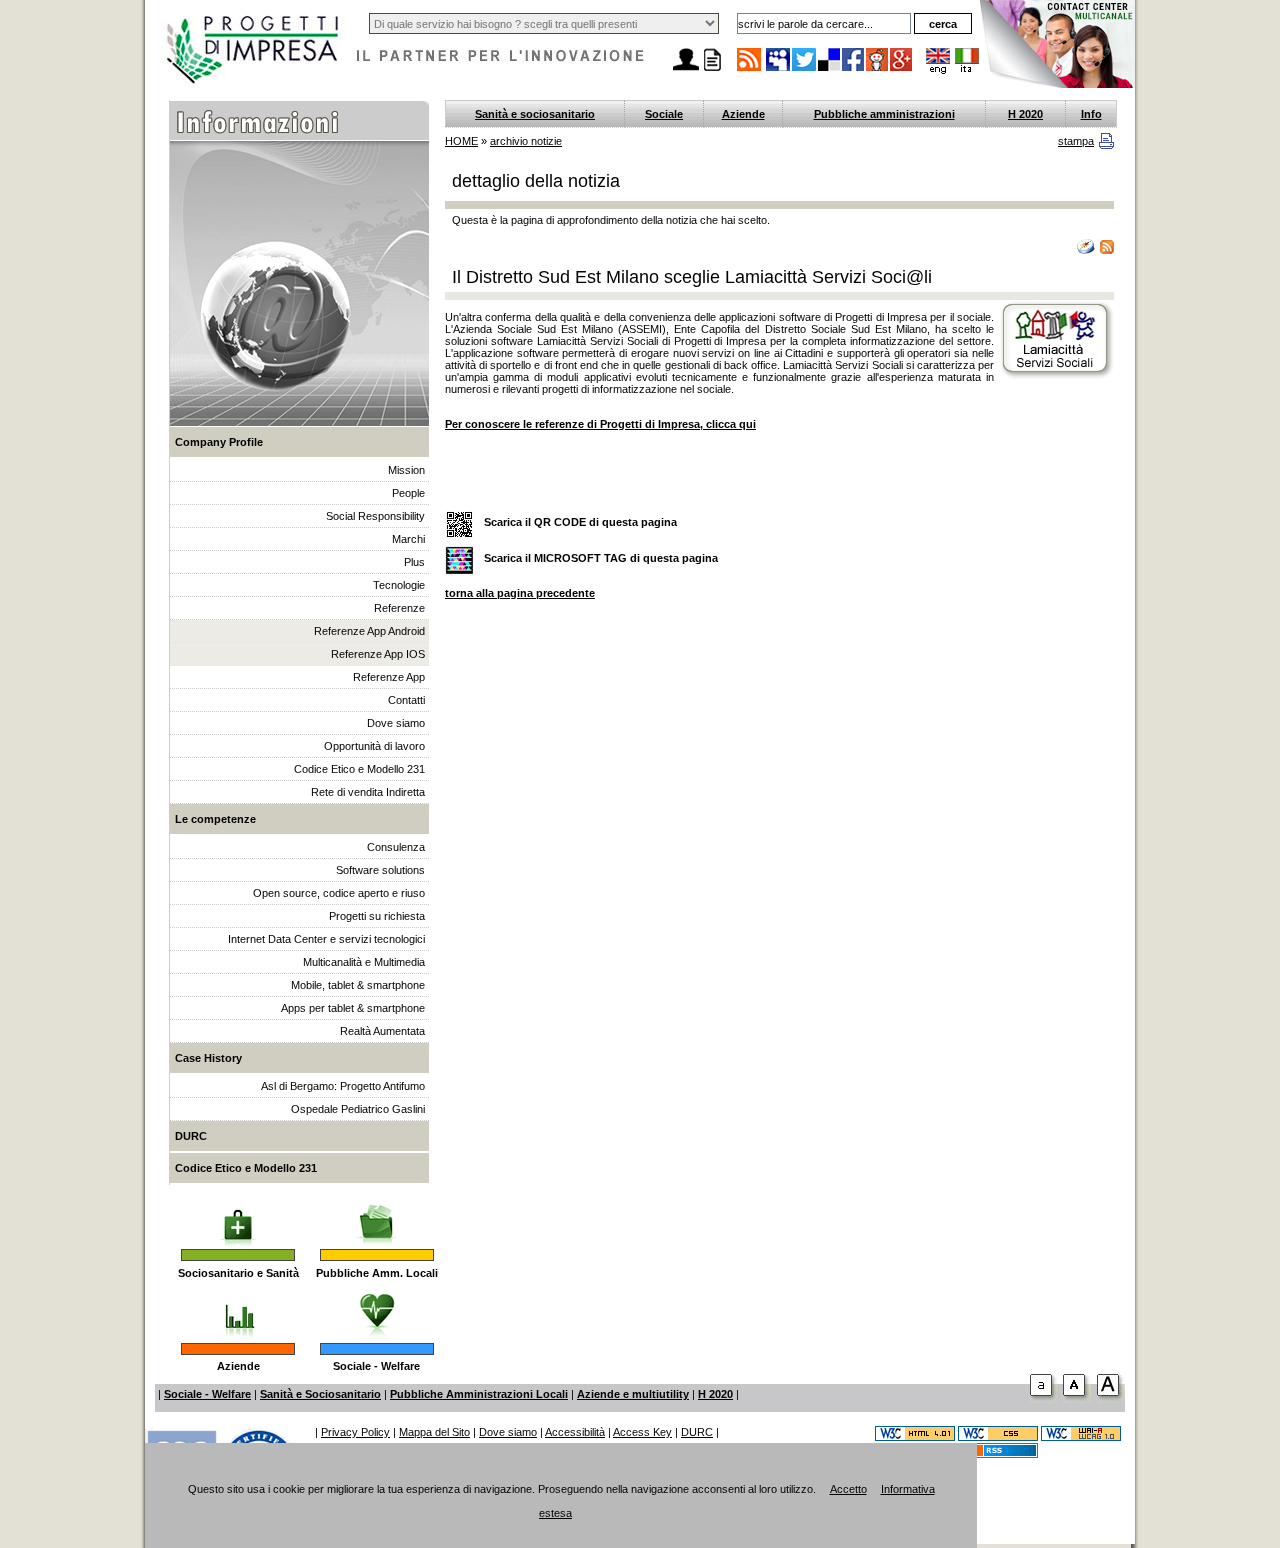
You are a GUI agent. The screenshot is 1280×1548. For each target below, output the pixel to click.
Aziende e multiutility (633, 1394)
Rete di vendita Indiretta (368, 792)
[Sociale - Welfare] (376, 1309)
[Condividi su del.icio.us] (830, 70)
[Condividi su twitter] (805, 70)
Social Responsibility (375, 516)
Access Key (642, 1432)
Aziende (238, 1366)
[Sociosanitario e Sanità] (238, 1215)
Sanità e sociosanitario (535, 114)
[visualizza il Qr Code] (459, 525)
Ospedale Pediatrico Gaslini (358, 1109)
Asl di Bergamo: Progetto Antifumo (343, 1086)
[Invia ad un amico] (686, 71)
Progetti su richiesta (377, 916)
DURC (191, 1136)
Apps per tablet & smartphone (353, 1008)
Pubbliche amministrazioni (884, 114)
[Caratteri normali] (1043, 1400)
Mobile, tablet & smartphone (358, 985)
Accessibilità (575, 1432)
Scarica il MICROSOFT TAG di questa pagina (601, 558)
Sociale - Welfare (376, 1366)
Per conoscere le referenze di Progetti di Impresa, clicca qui (600, 424)
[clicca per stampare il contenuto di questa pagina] (1106, 145)
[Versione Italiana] (967, 70)
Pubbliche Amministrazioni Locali (479, 1394)
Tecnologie (399, 585)
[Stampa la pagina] (712, 71)
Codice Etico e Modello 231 (359, 769)
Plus (414, 562)
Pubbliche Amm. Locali (377, 1273)
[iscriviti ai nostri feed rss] (749, 70)
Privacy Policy (355, 1432)
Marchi (408, 539)
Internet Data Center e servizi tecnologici (326, 939)
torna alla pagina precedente (520, 593)
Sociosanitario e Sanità (238, 1273)
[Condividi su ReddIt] (878, 70)
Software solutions (380, 870)
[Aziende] (238, 1309)
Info (1091, 114)
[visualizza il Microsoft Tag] (459, 561)
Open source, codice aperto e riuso (339, 893)
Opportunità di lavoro (374, 746)
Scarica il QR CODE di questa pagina (580, 522)
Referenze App (389, 677)
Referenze (399, 608)
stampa (1076, 141)
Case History (208, 1058)
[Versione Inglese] (938, 70)
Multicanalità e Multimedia (364, 962)
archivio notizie (526, 141)
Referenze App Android (369, 631)
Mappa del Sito (434, 1432)
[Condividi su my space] (779, 70)
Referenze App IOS (378, 654)
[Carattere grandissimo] (1111, 1400)
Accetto (848, 1489)
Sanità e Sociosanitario (320, 1394)
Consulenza (396, 847)
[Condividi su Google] (902, 70)
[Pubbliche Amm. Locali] (377, 1215)
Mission (406, 470)
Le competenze (215, 819)
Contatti (406, 700)
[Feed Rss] (998, 1454)
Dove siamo (396, 723)
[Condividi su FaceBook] (854, 70)
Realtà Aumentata (382, 1031)
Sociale (664, 114)
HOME (461, 141)
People (408, 493)
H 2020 (1025, 114)
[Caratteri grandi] (1077, 1400)
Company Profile (219, 442)
